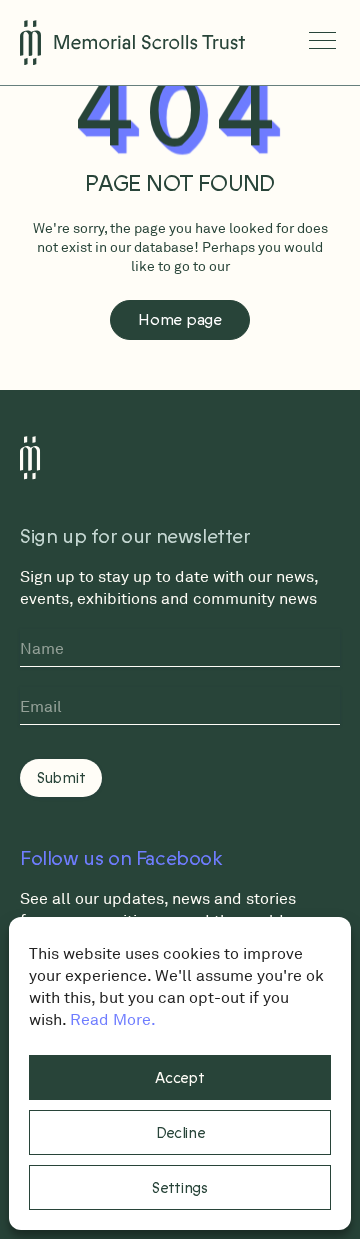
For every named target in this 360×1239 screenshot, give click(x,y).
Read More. (113, 1019)
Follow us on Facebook (121, 859)
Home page (179, 320)
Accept (179, 1078)
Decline (180, 1133)
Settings (180, 1188)
